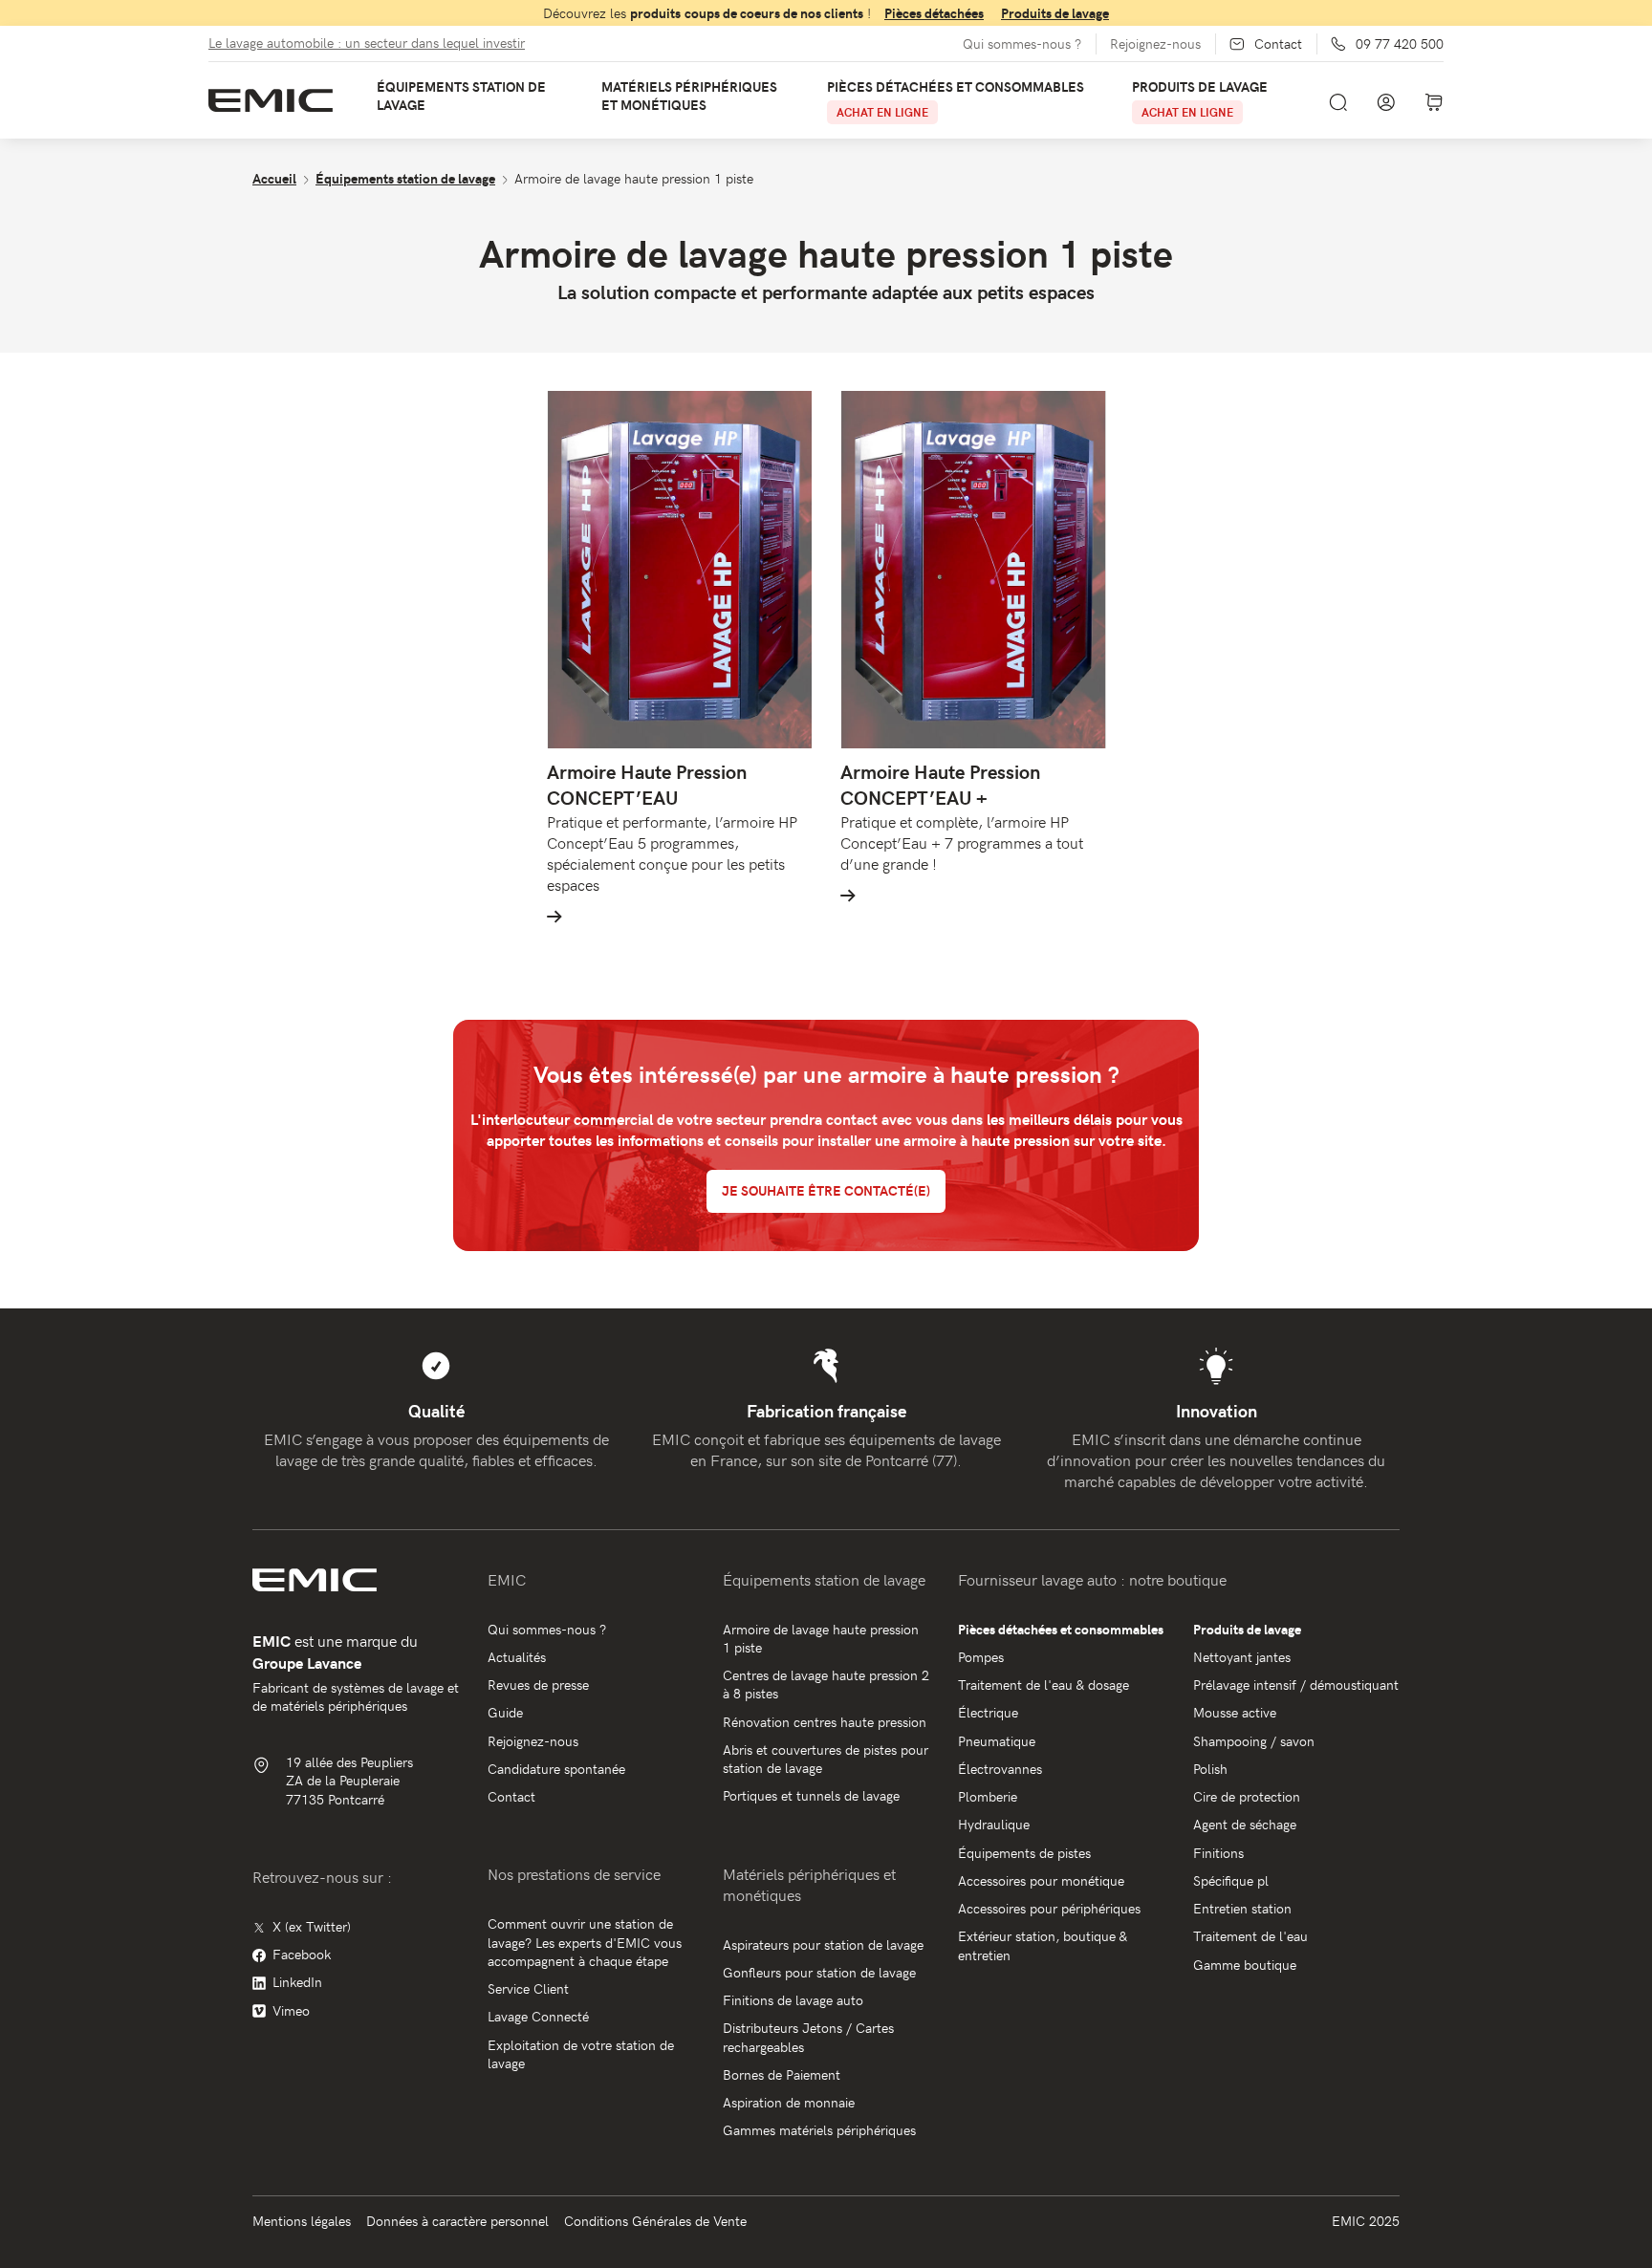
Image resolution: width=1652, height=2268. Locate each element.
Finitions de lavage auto (793, 2000)
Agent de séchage (1245, 1824)
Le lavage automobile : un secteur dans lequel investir (367, 43)
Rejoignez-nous (1155, 44)
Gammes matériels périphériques (819, 2130)
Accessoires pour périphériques (1049, 1908)
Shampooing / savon (1254, 1741)
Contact (1278, 44)
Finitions (1218, 1853)
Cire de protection (1247, 1796)
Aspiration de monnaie (789, 2102)
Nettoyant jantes (1242, 1657)
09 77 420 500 (1400, 44)
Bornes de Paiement (782, 2074)
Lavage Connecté (538, 2016)
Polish (1210, 1769)
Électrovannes (1000, 1769)
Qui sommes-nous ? (1022, 44)
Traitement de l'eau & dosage (1043, 1685)
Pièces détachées (934, 13)
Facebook (302, 1954)
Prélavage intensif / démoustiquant (1296, 1685)
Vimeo (291, 2010)
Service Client (528, 1988)
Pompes (981, 1657)
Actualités (517, 1657)
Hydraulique (994, 1824)
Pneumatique (997, 1741)
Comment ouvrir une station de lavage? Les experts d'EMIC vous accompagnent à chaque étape (585, 1942)
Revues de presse (538, 1685)
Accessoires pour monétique (1041, 1880)
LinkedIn (297, 1982)
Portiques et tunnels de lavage (811, 1795)
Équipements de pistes (1024, 1853)
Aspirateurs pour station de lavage (823, 1944)
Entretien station (1242, 1908)
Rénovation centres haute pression (825, 1722)
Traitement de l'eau (1250, 1936)
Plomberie (988, 1796)
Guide (505, 1712)
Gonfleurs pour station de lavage (819, 1972)
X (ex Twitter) (312, 1926)
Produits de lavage (1055, 13)
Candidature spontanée (556, 1769)
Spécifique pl (1231, 1880)
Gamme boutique (1245, 1965)
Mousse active (1235, 1712)
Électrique (988, 1712)
